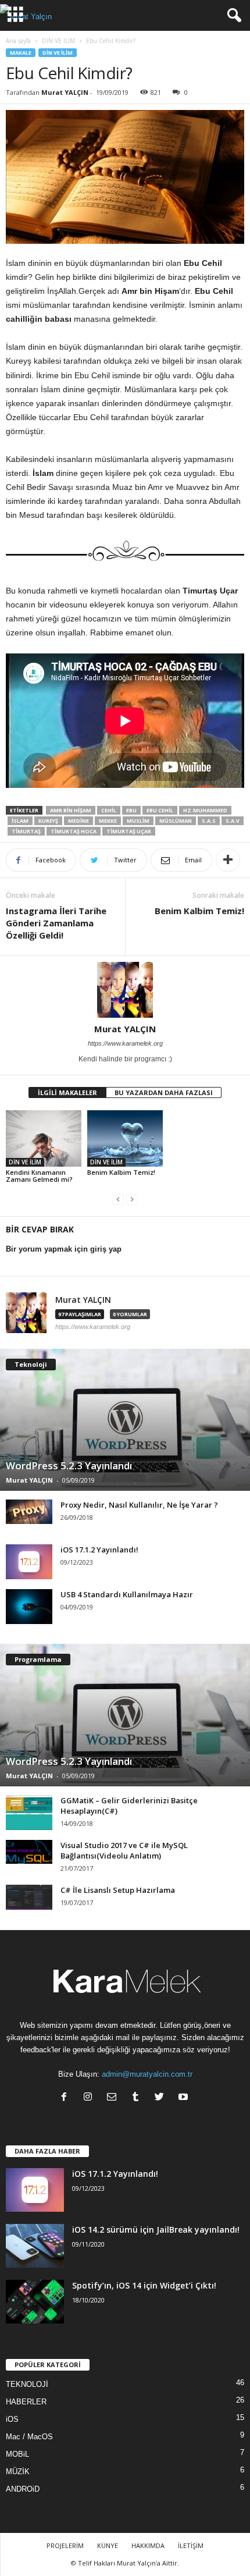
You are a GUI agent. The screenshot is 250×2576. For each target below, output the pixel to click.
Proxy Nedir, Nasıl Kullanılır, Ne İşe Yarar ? (139, 1505)
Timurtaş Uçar (129, 831)
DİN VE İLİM (58, 41)
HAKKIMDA (148, 2545)
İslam (20, 821)
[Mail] (114, 2098)
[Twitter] (162, 2098)
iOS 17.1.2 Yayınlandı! (99, 1550)
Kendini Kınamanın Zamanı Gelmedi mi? (39, 1176)
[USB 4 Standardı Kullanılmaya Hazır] (29, 1607)
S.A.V (233, 821)
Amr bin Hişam (71, 810)
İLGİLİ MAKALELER (67, 1092)
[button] (232, 16)
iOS (12, 2419)
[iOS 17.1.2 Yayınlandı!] (29, 1562)
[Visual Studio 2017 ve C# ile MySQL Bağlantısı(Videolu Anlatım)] (29, 1852)
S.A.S (209, 821)
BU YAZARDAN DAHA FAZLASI (164, 1092)
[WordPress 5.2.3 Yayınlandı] (125, 1420)
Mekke (108, 821)
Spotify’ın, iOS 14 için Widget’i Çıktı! (144, 2285)
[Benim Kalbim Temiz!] (125, 1138)
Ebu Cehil (160, 810)
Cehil (109, 810)
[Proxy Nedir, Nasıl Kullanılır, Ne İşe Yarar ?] (29, 1512)
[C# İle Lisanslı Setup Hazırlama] (29, 1897)
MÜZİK (18, 2472)
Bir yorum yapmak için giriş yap (64, 1249)
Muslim (138, 821)
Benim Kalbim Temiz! (199, 911)
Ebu (131, 810)
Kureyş (48, 821)
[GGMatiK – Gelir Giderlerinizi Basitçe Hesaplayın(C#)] (29, 1813)
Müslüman (176, 821)
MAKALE (21, 53)
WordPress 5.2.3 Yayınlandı (69, 1465)
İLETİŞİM (191, 2545)
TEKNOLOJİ (27, 2384)
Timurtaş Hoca (74, 831)
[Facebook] (67, 2098)
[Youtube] (185, 2098)
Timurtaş (26, 831)
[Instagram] (90, 2098)
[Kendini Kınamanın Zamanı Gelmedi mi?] (44, 1138)
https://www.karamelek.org (125, 1043)
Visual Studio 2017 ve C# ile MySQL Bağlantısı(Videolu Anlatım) (124, 1850)
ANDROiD (23, 2489)
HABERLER (26, 2402)
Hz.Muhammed (205, 810)
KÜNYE (108, 2545)
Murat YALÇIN (65, 92)
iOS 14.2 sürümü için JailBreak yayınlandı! (156, 2229)
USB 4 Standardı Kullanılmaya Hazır (127, 1594)
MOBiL (17, 2454)
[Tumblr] (138, 2098)
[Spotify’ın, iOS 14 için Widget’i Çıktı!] (35, 2302)
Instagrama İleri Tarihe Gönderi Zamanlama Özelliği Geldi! (56, 923)
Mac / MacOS (29, 2437)
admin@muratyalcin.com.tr (147, 2074)
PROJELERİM (65, 2545)
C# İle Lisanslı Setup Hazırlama (118, 1890)
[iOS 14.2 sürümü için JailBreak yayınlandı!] (35, 2246)
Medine (78, 821)
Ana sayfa (18, 41)
